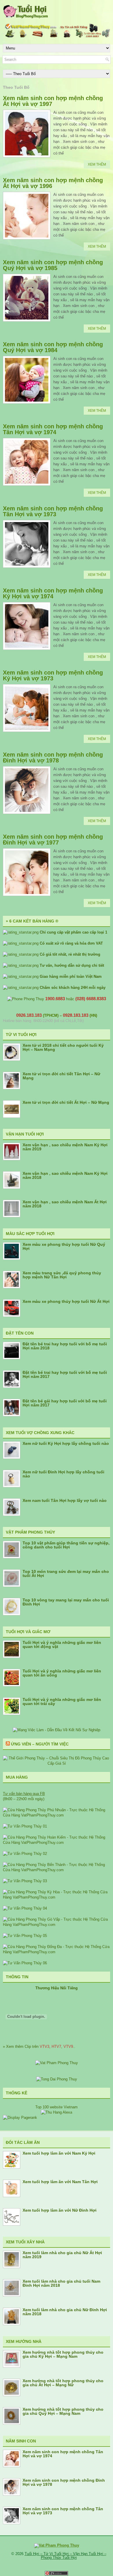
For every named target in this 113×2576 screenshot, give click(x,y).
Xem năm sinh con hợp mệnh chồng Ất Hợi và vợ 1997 (53, 101)
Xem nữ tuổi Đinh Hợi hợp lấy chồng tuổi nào (63, 1474)
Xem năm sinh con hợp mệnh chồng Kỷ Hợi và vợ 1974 (53, 593)
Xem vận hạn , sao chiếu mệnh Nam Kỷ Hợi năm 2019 (65, 1147)
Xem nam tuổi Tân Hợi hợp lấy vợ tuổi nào (65, 1500)
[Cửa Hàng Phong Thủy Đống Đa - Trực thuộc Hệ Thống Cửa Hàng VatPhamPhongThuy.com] (57, 1952)
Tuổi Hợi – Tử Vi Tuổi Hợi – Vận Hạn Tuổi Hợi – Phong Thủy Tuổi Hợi (65, 2556)
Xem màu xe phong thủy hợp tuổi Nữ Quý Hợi (64, 1246)
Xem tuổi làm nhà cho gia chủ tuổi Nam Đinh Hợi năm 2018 (61, 2283)
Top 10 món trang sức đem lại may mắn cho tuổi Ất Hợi (66, 1573)
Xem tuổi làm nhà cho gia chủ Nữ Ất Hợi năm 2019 (62, 2255)
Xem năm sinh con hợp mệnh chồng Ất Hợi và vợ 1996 (53, 183)
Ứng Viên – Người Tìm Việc (40, 1744)
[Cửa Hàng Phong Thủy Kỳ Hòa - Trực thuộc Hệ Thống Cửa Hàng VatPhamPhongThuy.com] (57, 1897)
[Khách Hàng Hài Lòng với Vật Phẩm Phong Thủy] (57, 2063)
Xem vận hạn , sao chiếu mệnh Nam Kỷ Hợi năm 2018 (65, 1175)
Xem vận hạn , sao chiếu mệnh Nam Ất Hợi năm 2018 (65, 1204)
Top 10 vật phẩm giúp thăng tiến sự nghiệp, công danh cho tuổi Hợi (66, 1545)
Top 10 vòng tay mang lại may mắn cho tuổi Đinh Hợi (66, 1602)
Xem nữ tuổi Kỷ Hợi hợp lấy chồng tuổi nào (66, 1443)
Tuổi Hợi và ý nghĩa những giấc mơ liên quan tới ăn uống (62, 1673)
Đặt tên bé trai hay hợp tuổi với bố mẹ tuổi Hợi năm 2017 (65, 1374)
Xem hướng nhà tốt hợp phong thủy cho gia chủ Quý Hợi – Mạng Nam (63, 2411)
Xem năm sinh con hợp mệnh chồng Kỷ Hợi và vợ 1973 (53, 675)
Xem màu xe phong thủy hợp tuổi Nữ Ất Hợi (66, 1301)
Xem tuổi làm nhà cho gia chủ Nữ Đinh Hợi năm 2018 (65, 2312)
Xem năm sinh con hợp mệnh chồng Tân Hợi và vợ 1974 (53, 429)
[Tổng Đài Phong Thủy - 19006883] (57, 2079)
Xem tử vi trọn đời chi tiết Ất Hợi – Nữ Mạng (66, 1102)
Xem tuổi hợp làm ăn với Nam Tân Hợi (60, 2182)
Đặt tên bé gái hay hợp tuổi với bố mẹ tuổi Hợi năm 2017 (65, 1403)
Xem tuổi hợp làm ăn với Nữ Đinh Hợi (60, 2210)
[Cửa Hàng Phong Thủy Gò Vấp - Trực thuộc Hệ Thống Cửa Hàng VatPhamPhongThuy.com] (57, 1925)
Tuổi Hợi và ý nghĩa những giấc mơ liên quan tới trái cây (62, 1702)
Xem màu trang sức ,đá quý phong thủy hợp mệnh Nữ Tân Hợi (62, 1275)
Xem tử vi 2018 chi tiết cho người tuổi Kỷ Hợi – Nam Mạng (63, 1047)
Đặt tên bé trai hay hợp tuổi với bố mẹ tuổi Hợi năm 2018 (65, 1346)
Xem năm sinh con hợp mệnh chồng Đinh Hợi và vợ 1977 (53, 840)
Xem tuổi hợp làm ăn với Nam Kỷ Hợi (59, 2153)
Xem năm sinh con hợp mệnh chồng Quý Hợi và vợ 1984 (53, 347)
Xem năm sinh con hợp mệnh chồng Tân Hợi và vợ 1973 (53, 511)
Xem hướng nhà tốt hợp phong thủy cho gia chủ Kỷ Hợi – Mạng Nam (63, 2354)
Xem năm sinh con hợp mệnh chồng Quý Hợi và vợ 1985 (53, 265)
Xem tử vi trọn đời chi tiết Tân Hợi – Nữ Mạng (61, 1076)
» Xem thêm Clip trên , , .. (39, 2047)
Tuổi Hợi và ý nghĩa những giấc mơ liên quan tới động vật (62, 1644)
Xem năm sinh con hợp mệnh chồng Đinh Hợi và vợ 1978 (53, 757)
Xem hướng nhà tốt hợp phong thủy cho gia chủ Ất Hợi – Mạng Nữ (63, 2383)
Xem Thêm (97, 164)
